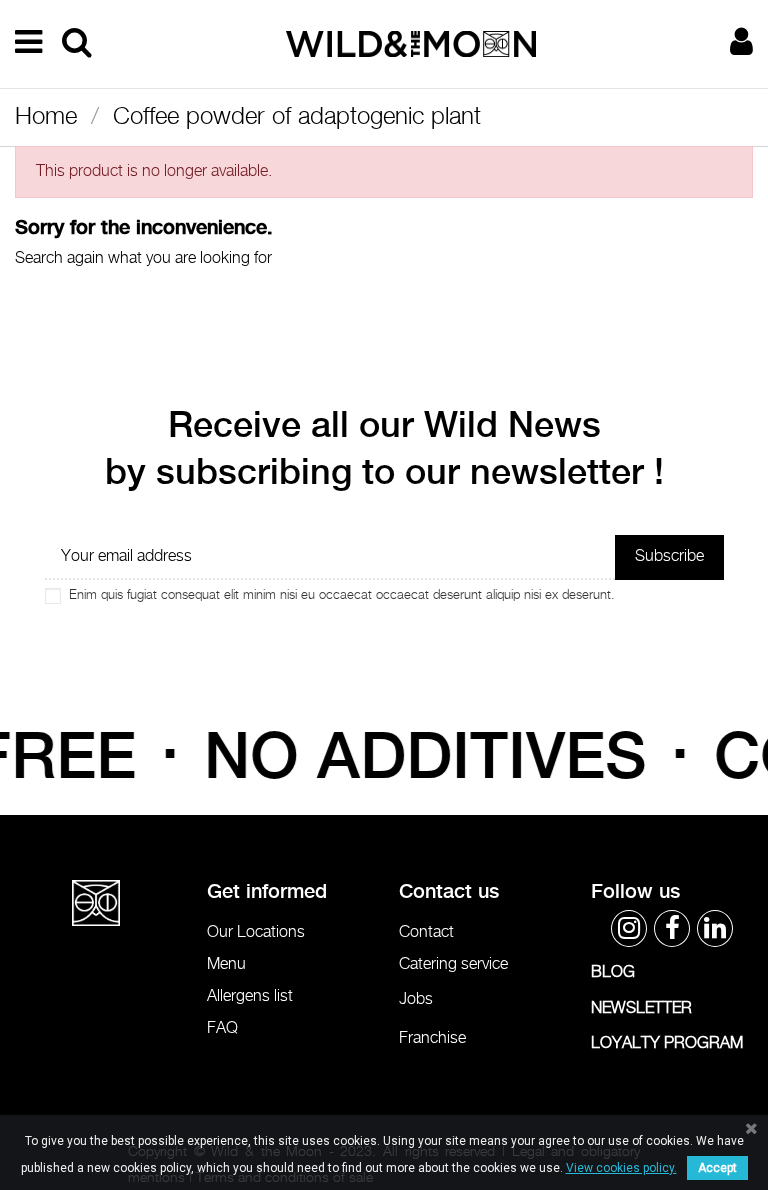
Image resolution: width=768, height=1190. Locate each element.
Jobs (416, 999)
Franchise (432, 1038)
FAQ (222, 1028)
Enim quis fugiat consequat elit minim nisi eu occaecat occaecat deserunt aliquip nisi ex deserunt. (342, 595)
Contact (426, 932)
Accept (717, 1168)
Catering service (453, 964)
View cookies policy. (621, 1168)
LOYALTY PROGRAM (667, 1043)
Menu (226, 964)
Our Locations (256, 932)
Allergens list (250, 996)
